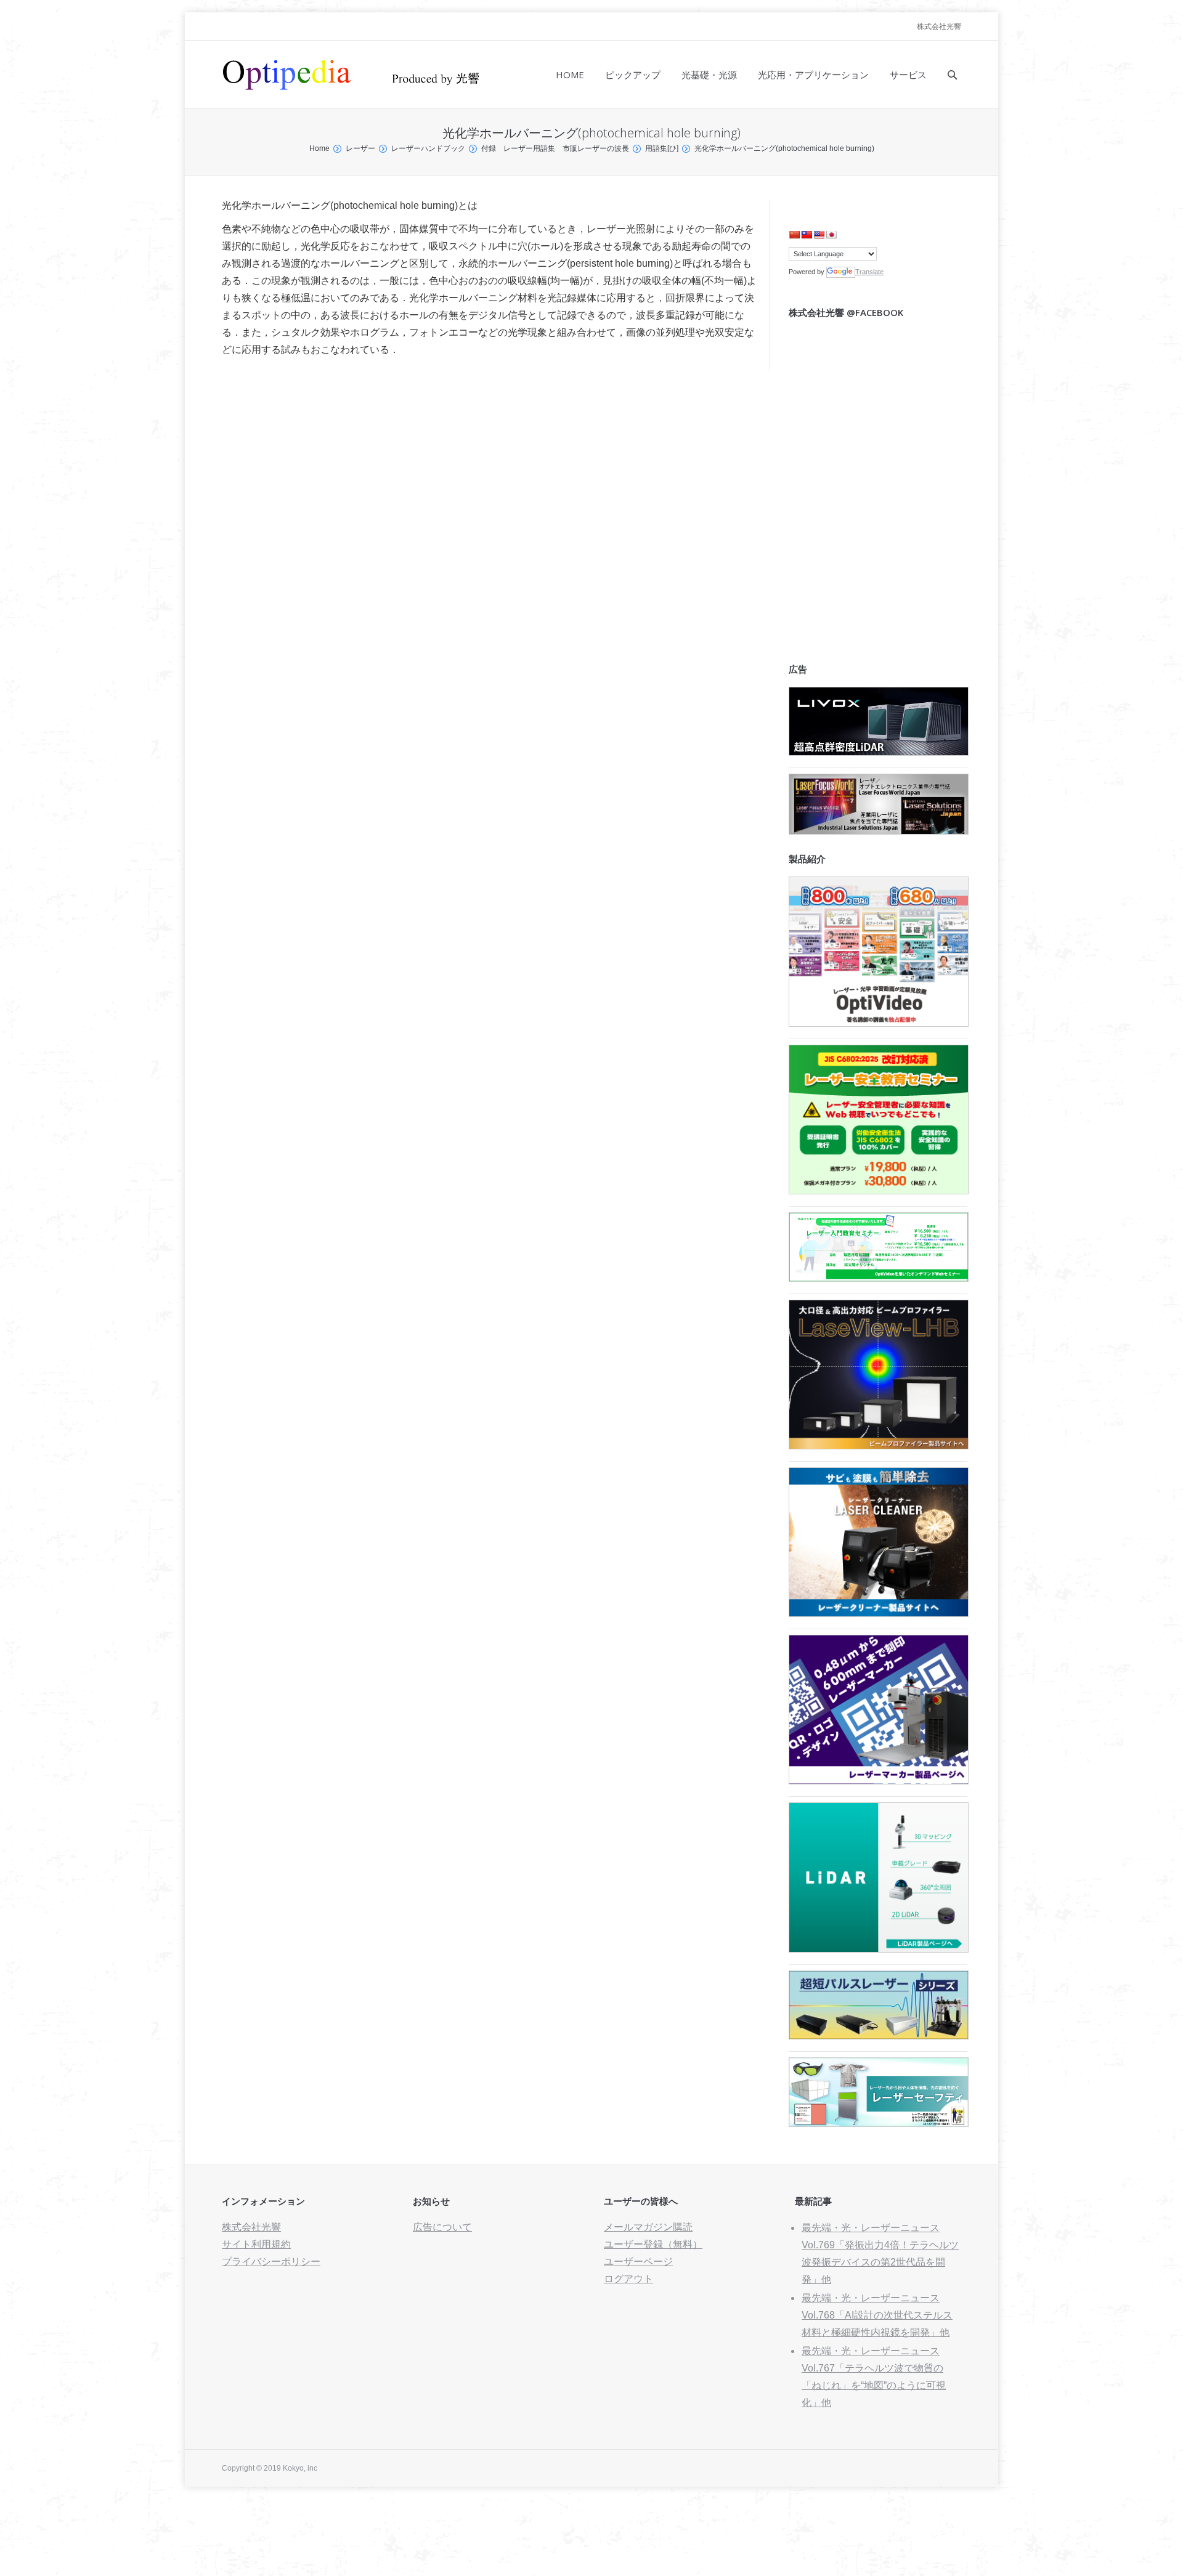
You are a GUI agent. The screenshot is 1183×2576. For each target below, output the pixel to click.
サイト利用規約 (256, 2244)
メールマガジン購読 (648, 2227)
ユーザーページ (638, 2262)
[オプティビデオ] (879, 1023)
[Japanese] (831, 235)
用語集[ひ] (662, 148)
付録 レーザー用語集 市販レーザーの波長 (555, 148)
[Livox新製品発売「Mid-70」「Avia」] (879, 752)
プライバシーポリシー (271, 2262)
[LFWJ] (879, 831)
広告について (442, 2227)
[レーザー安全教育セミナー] (879, 1191)
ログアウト (628, 2279)
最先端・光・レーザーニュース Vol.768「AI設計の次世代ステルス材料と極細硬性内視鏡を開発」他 (877, 2315)
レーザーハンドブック (428, 148)
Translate (869, 272)
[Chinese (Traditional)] (807, 235)
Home (319, 148)
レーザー (360, 148)
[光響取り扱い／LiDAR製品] (879, 1949)
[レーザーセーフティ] (879, 2124)
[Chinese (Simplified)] (794, 235)
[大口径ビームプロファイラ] (879, 1446)
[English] (819, 235)
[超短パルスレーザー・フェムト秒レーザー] (879, 2036)
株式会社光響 (939, 26)
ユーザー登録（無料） (653, 2244)
